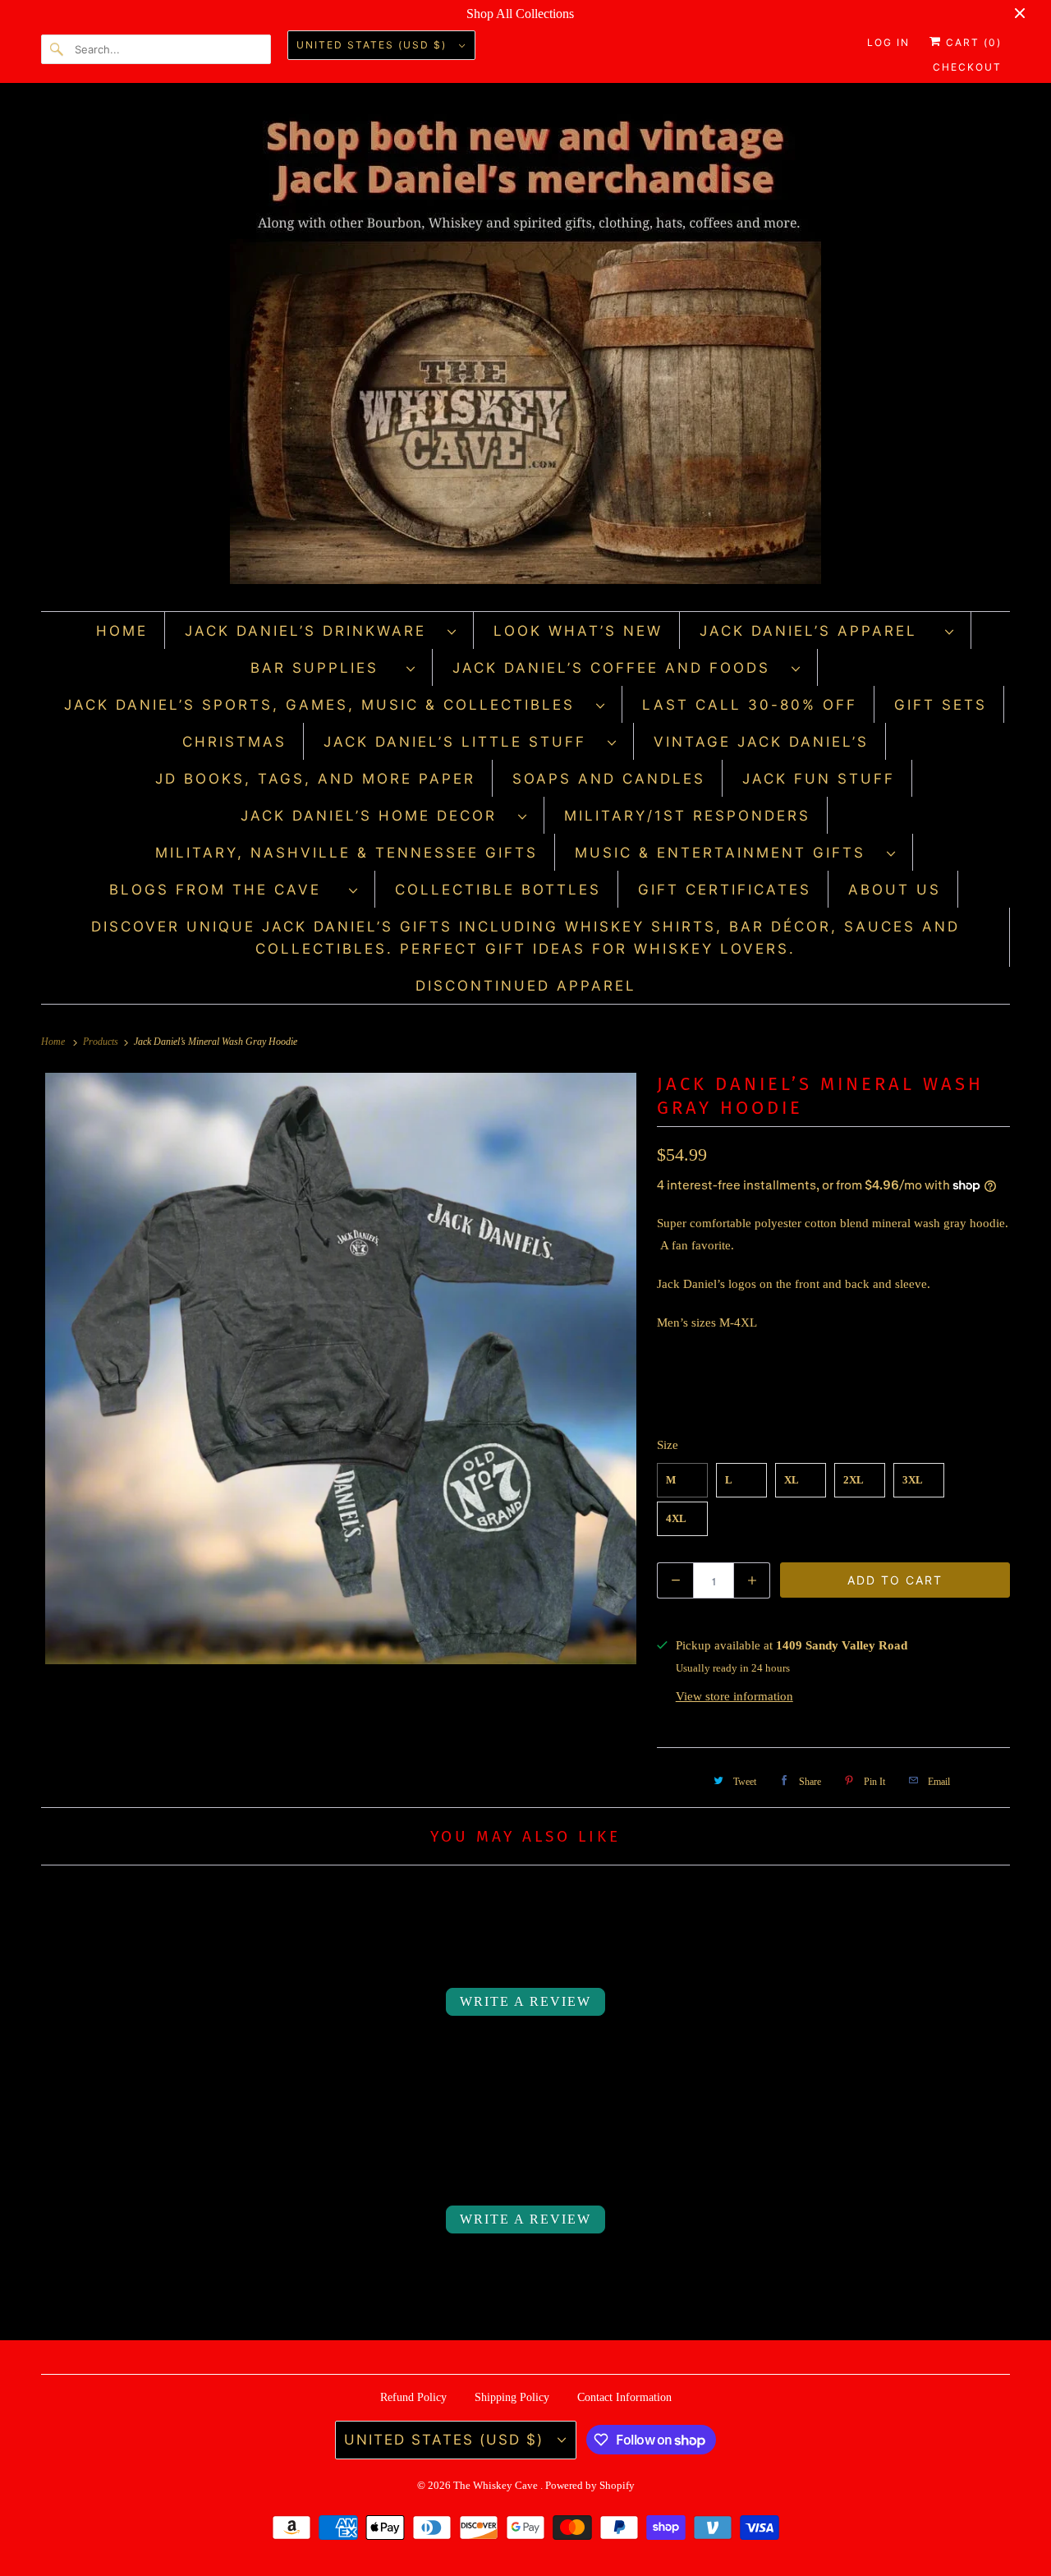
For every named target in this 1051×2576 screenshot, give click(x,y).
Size (668, 1445)
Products (102, 1042)
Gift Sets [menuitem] (941, 705)
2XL (854, 1480)
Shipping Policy (512, 2397)
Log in (888, 42)
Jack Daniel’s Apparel (818, 631)
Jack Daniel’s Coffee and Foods (618, 668)
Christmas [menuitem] (234, 742)
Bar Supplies (324, 668)
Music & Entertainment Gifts (727, 853)
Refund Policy (413, 2397)
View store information (734, 1696)
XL (792, 1480)
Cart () (972, 42)
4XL (676, 1518)
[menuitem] (321, 630)
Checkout (967, 67)
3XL (913, 1480)
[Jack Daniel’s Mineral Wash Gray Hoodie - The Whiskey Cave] (341, 1368)
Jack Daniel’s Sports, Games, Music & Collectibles (326, 705)
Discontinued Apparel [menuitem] (526, 986)
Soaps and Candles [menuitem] (609, 779)
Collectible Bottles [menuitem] (498, 890)
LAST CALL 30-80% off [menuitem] (750, 705)
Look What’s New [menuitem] (578, 631)
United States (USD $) (374, 45)
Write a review (525, 2001)
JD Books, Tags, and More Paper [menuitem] (315, 779)
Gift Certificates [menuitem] (725, 890)
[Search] (57, 49)
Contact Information (624, 2397)
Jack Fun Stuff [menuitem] (819, 779)
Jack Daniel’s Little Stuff (461, 742)
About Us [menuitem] (895, 890)
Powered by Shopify (590, 2485)
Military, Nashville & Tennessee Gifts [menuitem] (347, 853)
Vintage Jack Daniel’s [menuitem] (761, 742)
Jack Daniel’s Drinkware (312, 631)
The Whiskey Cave (497, 2485)
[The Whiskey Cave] (525, 351)
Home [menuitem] (122, 631)
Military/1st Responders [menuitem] (687, 816)
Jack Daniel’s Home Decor (375, 816)
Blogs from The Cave (225, 890)
